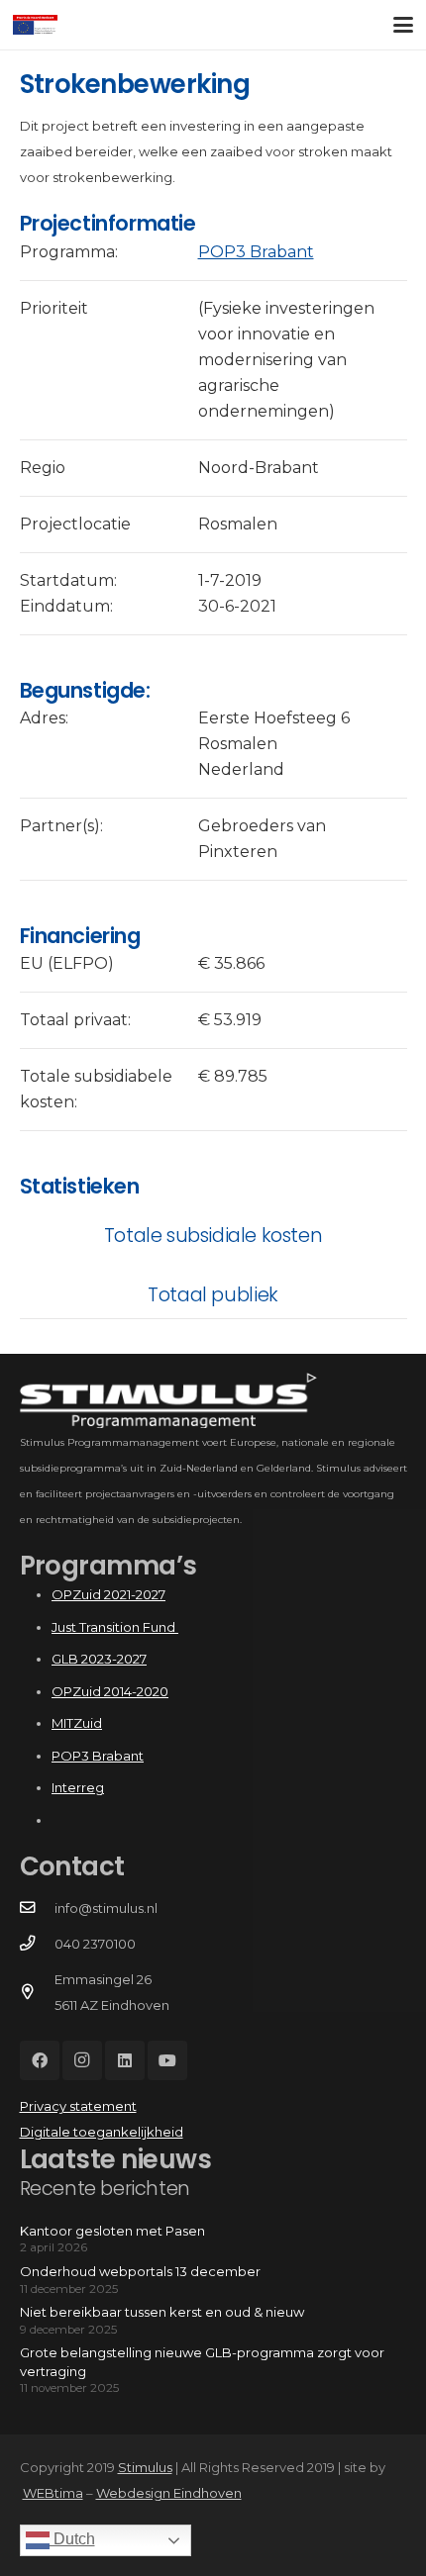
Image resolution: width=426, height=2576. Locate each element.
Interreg (78, 1787)
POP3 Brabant (256, 252)
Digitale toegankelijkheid (102, 2132)
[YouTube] (167, 2060)
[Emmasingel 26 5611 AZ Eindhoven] (37, 1992)
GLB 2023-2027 (99, 1659)
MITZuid (77, 1723)
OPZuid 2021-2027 (108, 1594)
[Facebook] (40, 2060)
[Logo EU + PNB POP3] (35, 25)
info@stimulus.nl (106, 1908)
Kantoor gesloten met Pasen (112, 2231)
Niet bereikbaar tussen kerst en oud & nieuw (162, 2312)
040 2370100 (95, 1944)
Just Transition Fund (115, 1627)
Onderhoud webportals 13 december (140, 2271)
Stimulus (145, 2467)
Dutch (72, 2539)
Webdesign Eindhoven (169, 2493)
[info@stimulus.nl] (37, 1908)
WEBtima (53, 2493)
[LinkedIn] (125, 2060)
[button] (404, 25)
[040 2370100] (37, 1944)
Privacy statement (78, 2106)
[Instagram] (82, 2060)
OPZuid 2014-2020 (110, 1691)
